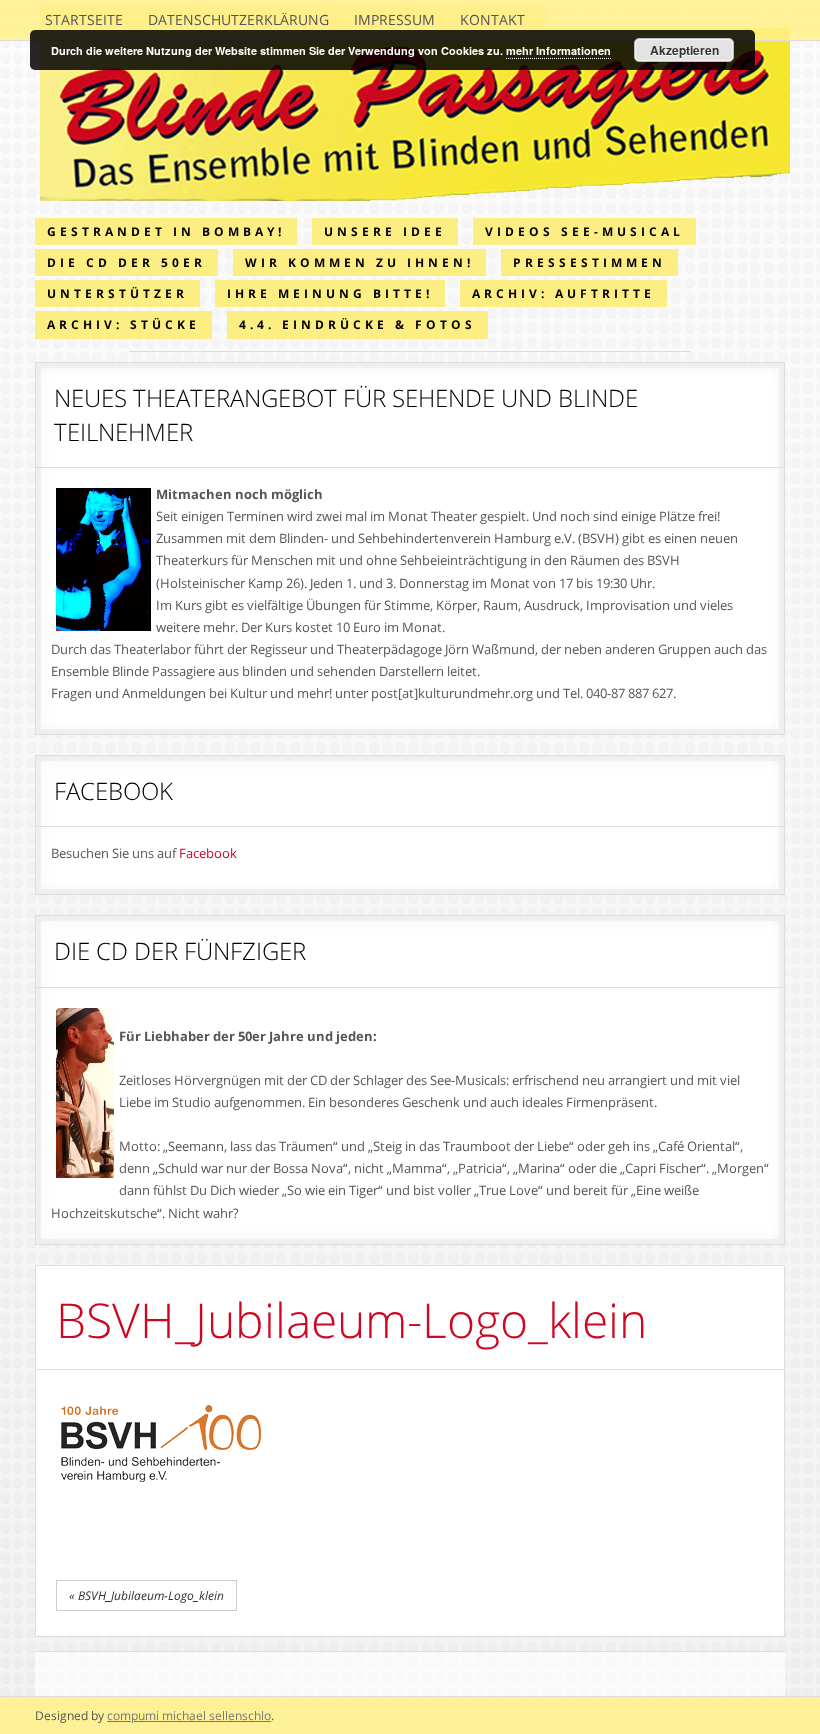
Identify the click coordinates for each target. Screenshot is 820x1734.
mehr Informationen (558, 50)
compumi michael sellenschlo (189, 1715)
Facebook (208, 853)
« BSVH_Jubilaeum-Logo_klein (146, 1595)
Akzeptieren (684, 50)
